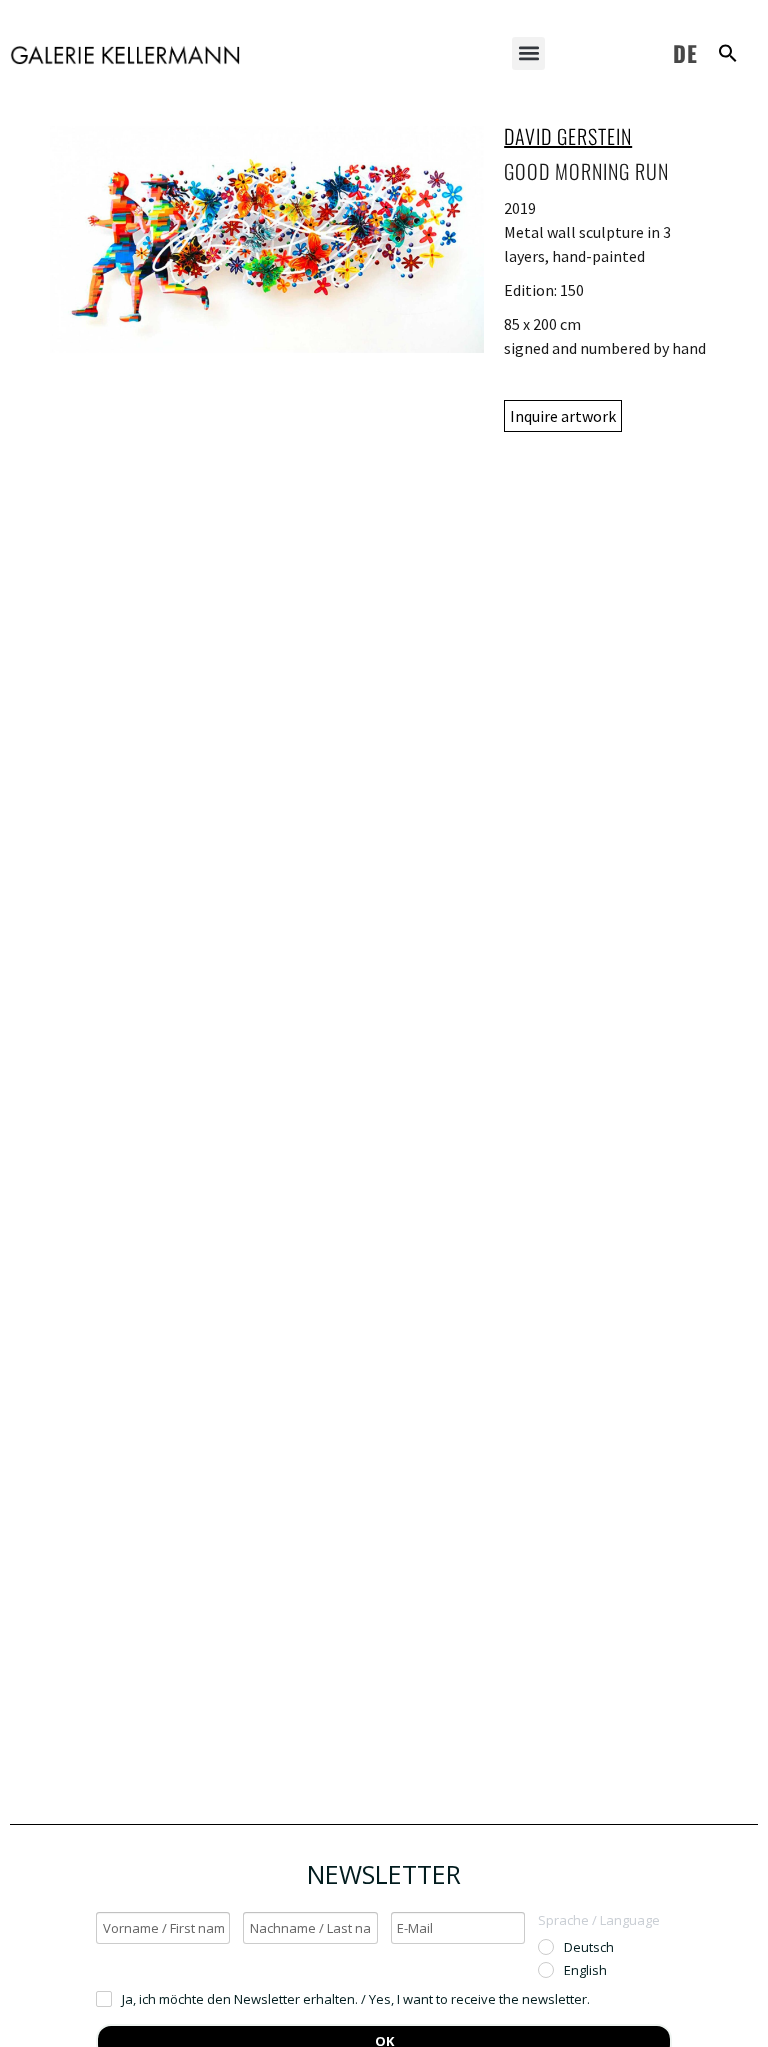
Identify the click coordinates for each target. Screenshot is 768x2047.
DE (685, 53)
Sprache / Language (599, 1920)
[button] (528, 53)
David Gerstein (568, 136)
